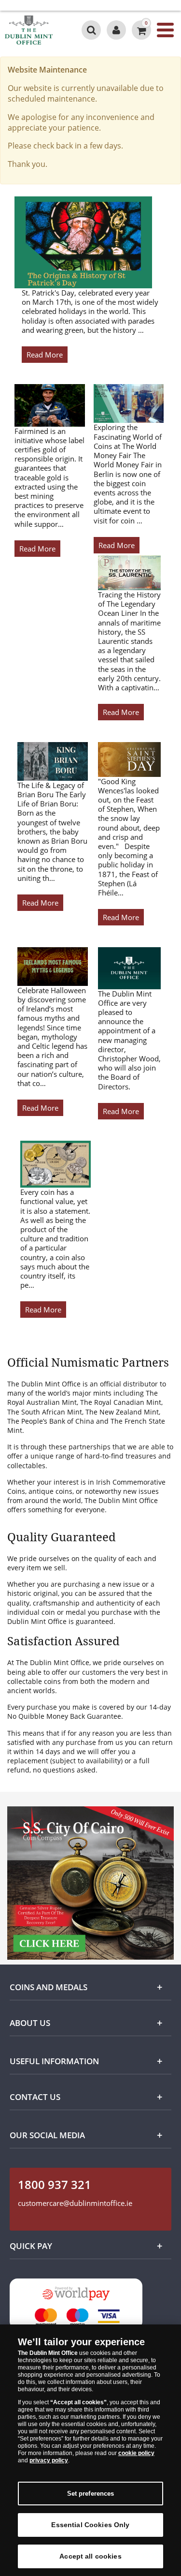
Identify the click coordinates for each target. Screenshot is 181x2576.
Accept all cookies (90, 2556)
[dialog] (90, 2450)
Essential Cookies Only (90, 2525)
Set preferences (91, 2494)
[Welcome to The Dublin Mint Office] (116, 30)
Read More (45, 355)
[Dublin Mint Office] (39, 30)
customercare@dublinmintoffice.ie (75, 2203)
